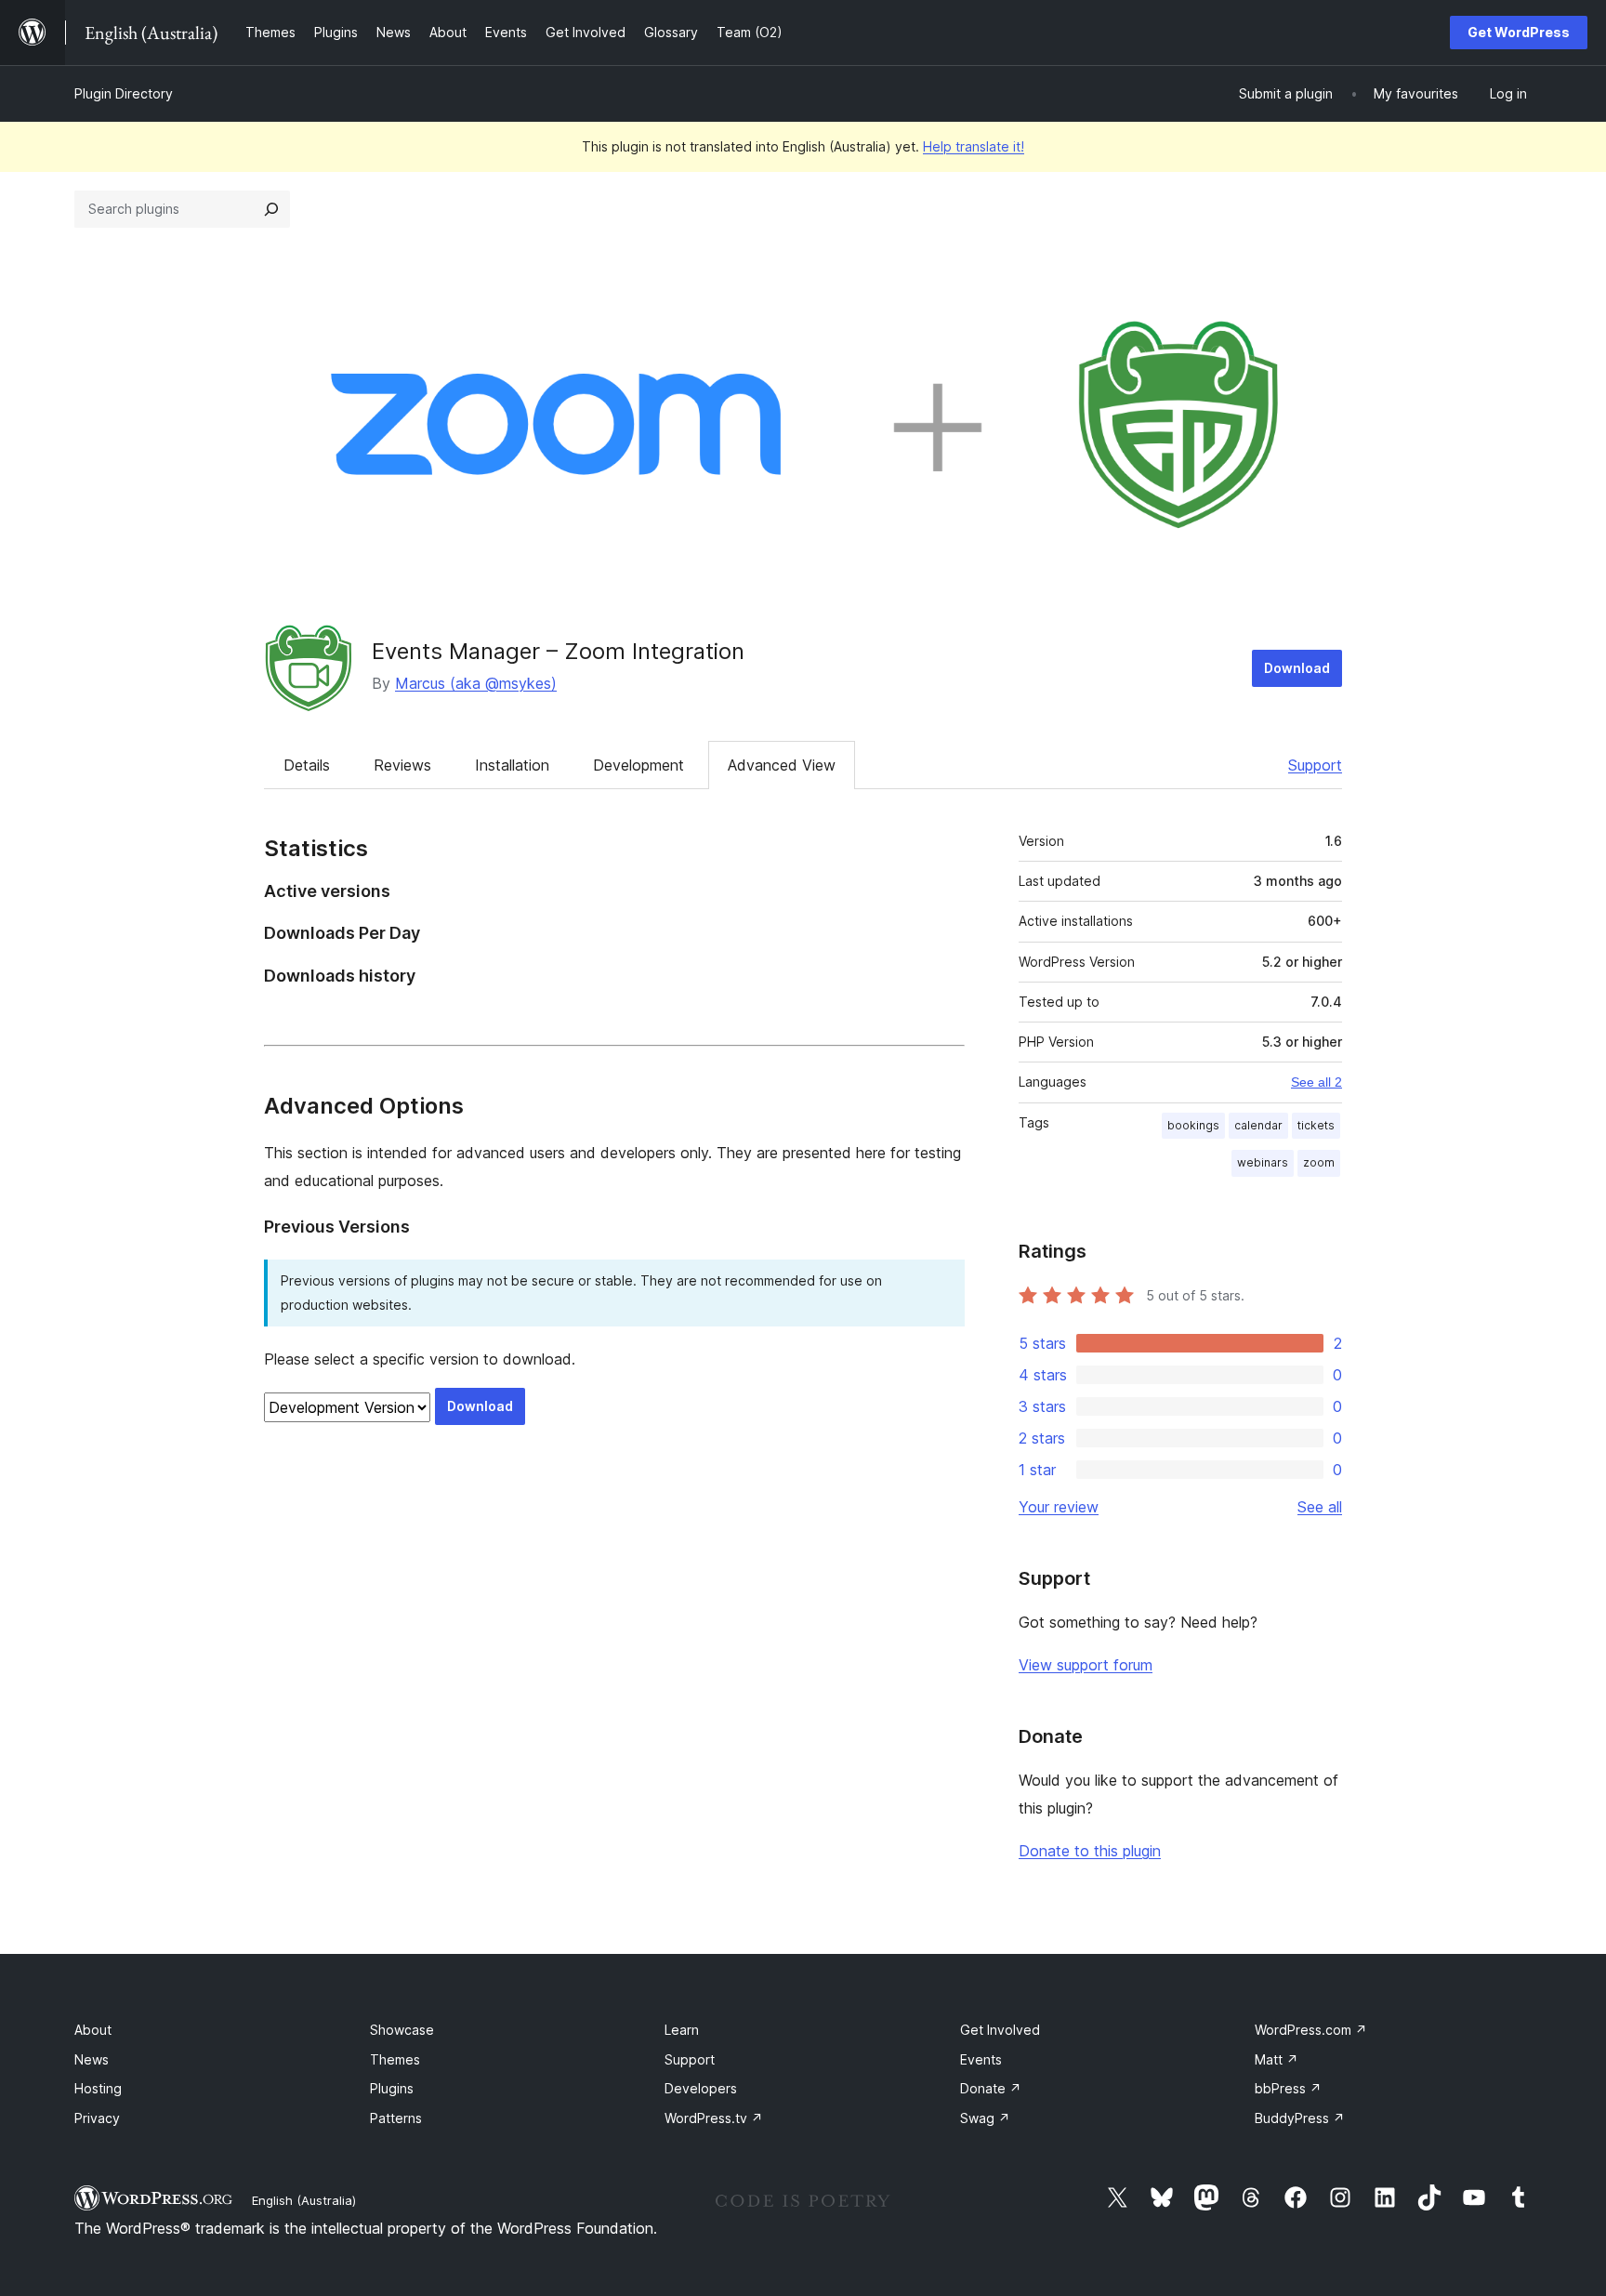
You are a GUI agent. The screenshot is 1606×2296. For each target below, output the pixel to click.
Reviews (402, 765)
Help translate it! (974, 146)
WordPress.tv (714, 2118)
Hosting (98, 2088)
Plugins (392, 2088)
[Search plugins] (271, 209)
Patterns (396, 2118)
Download (1297, 668)
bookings (1193, 1125)
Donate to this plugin (1090, 1851)
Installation (512, 765)
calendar (1258, 1125)
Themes (395, 2059)
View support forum (1086, 1665)
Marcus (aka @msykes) (476, 683)
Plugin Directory (124, 93)
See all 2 (1316, 1082)
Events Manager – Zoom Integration (558, 651)
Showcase (402, 2030)
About (93, 2030)
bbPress (1288, 2088)
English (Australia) (304, 2200)
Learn (682, 2030)
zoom (1319, 1162)
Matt (1277, 2059)
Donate (991, 2088)
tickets (1316, 1125)
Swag (985, 2118)
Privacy (97, 2118)
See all (1320, 1507)
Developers (701, 2088)
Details (307, 765)
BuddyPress (1300, 2118)
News (92, 2059)
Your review (1059, 1507)
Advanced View (782, 765)
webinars (1263, 1162)
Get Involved (1000, 2030)
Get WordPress (1519, 32)
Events (981, 2059)
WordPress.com (1311, 2030)
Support (1315, 765)
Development (638, 765)
